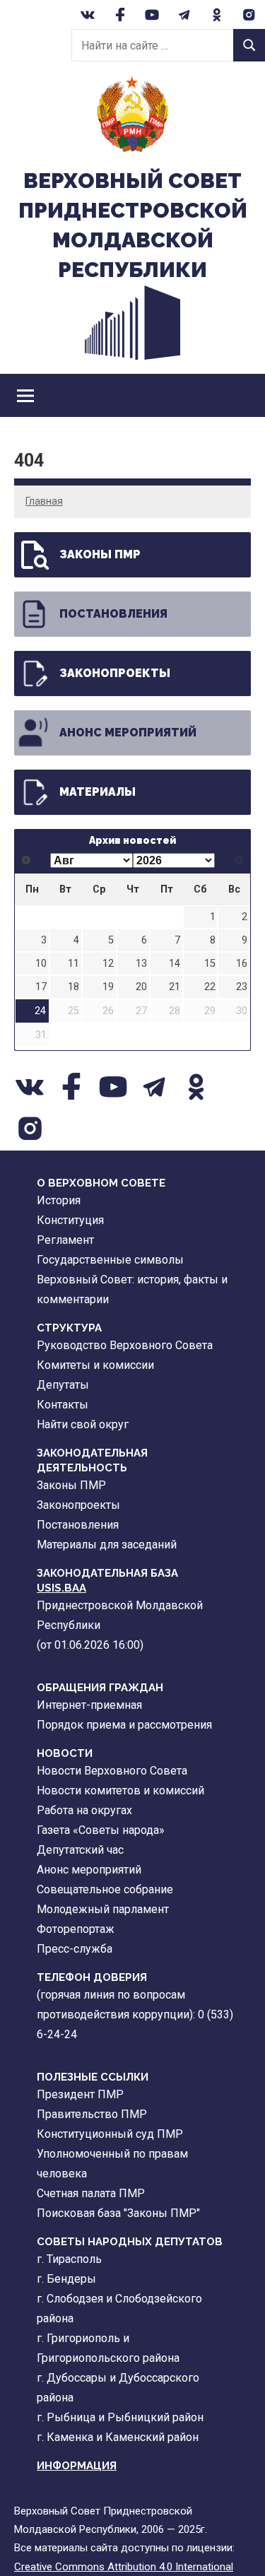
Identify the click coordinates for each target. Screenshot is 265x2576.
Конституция (70, 1220)
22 (210, 987)
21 (175, 987)
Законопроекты (115, 673)
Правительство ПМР (92, 2114)
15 (210, 964)
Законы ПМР (100, 554)
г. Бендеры (66, 2279)
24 (40, 1011)
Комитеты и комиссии (95, 1365)
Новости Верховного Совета (112, 1771)
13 (141, 964)
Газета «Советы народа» (101, 1830)
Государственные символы (110, 1260)
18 (73, 987)
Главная (44, 501)
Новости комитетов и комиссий (120, 1790)
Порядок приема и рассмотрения (124, 1725)
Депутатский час (80, 1850)
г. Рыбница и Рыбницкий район (120, 2417)
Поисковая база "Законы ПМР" (118, 2213)
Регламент (65, 1240)
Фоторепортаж (76, 1929)
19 (108, 987)
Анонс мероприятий (128, 733)
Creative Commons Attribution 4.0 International (124, 2567)
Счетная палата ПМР (91, 2193)
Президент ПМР (80, 2094)
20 (141, 987)
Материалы (98, 792)
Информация (77, 2466)
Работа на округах (84, 1810)
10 (41, 964)
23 (242, 987)
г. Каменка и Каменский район (118, 2437)
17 (41, 987)
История (59, 1200)
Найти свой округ (83, 1424)
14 (175, 964)
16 (242, 964)
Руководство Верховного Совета (125, 1345)
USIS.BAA (61, 1588)
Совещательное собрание (105, 1889)
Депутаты (63, 1385)
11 (73, 964)
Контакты (63, 1405)
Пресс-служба (75, 1949)
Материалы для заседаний (107, 1545)
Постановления (113, 614)
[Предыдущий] (26, 860)
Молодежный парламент (103, 1909)
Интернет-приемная (89, 1705)
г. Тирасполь (69, 2259)
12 (108, 964)
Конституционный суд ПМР (110, 2134)
